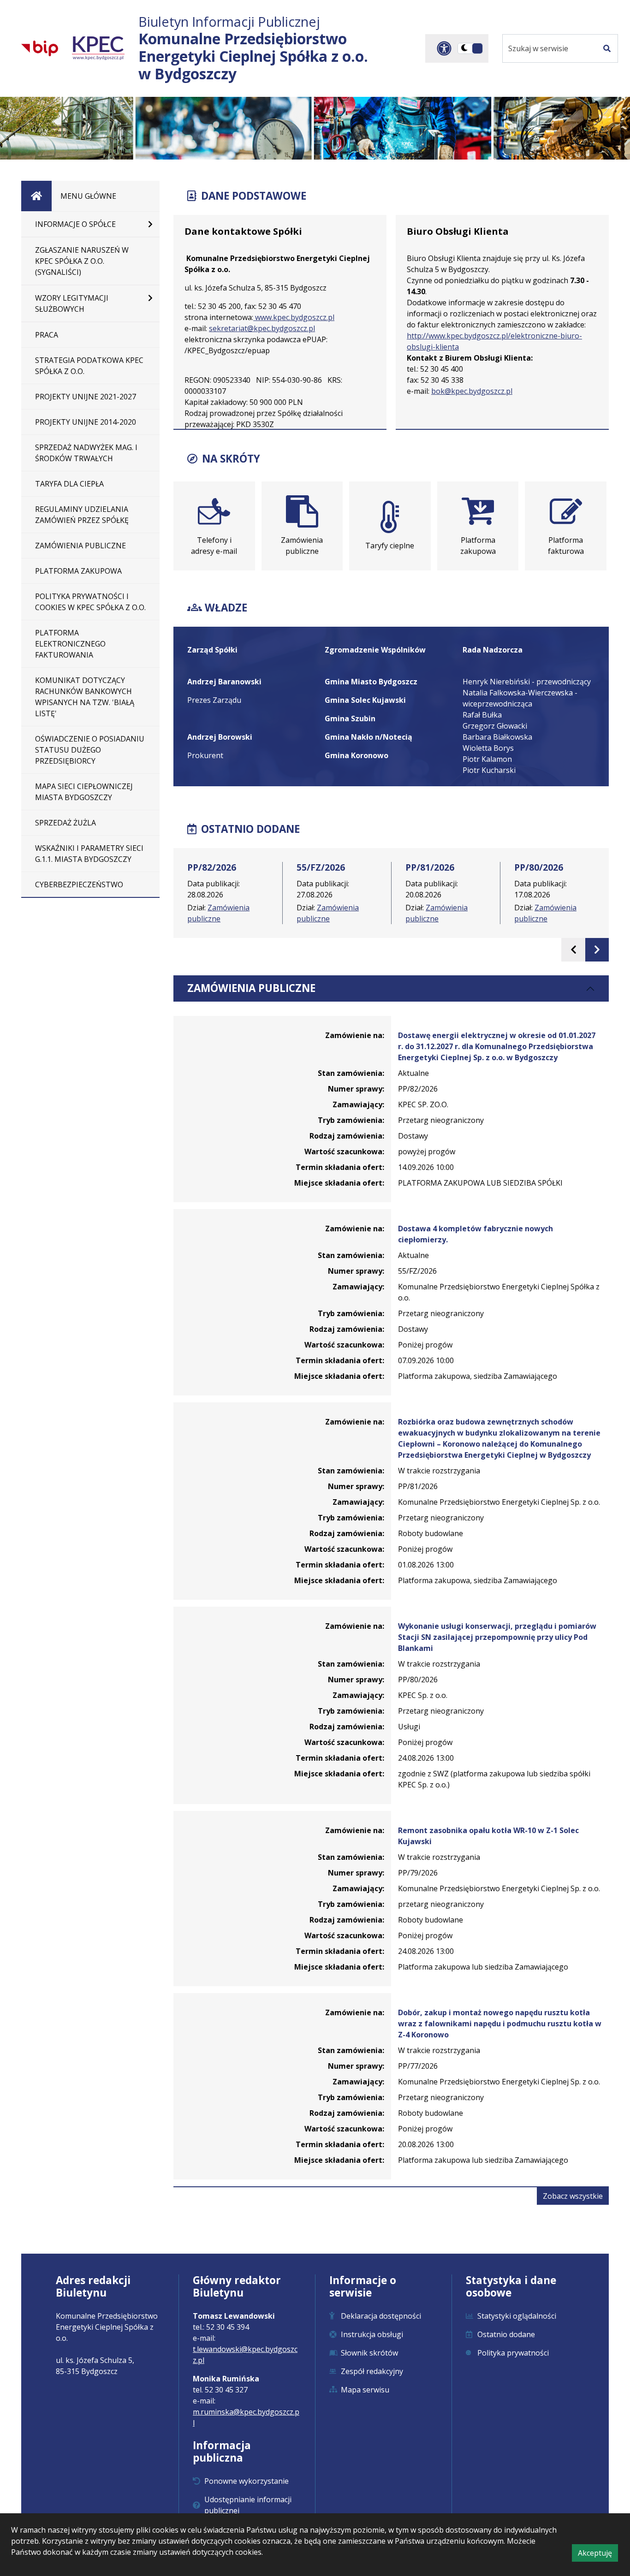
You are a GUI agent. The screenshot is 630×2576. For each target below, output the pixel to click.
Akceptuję (598, 2555)
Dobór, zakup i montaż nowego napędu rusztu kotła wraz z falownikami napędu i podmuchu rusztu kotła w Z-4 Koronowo (500, 2024)
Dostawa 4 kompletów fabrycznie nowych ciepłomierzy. (475, 1234)
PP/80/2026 (539, 867)
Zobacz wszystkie (576, 2198)
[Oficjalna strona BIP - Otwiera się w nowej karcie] (40, 48)
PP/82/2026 (212, 867)
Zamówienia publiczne (251, 988)
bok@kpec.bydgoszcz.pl (472, 391)
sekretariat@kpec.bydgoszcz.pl (262, 328)
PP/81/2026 (430, 867)
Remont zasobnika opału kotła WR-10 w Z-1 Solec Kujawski (488, 1836)
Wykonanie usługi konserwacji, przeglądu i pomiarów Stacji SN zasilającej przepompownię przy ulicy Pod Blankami (497, 1637)
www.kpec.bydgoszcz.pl (294, 317)
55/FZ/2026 (321, 867)
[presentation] (573, 950)
